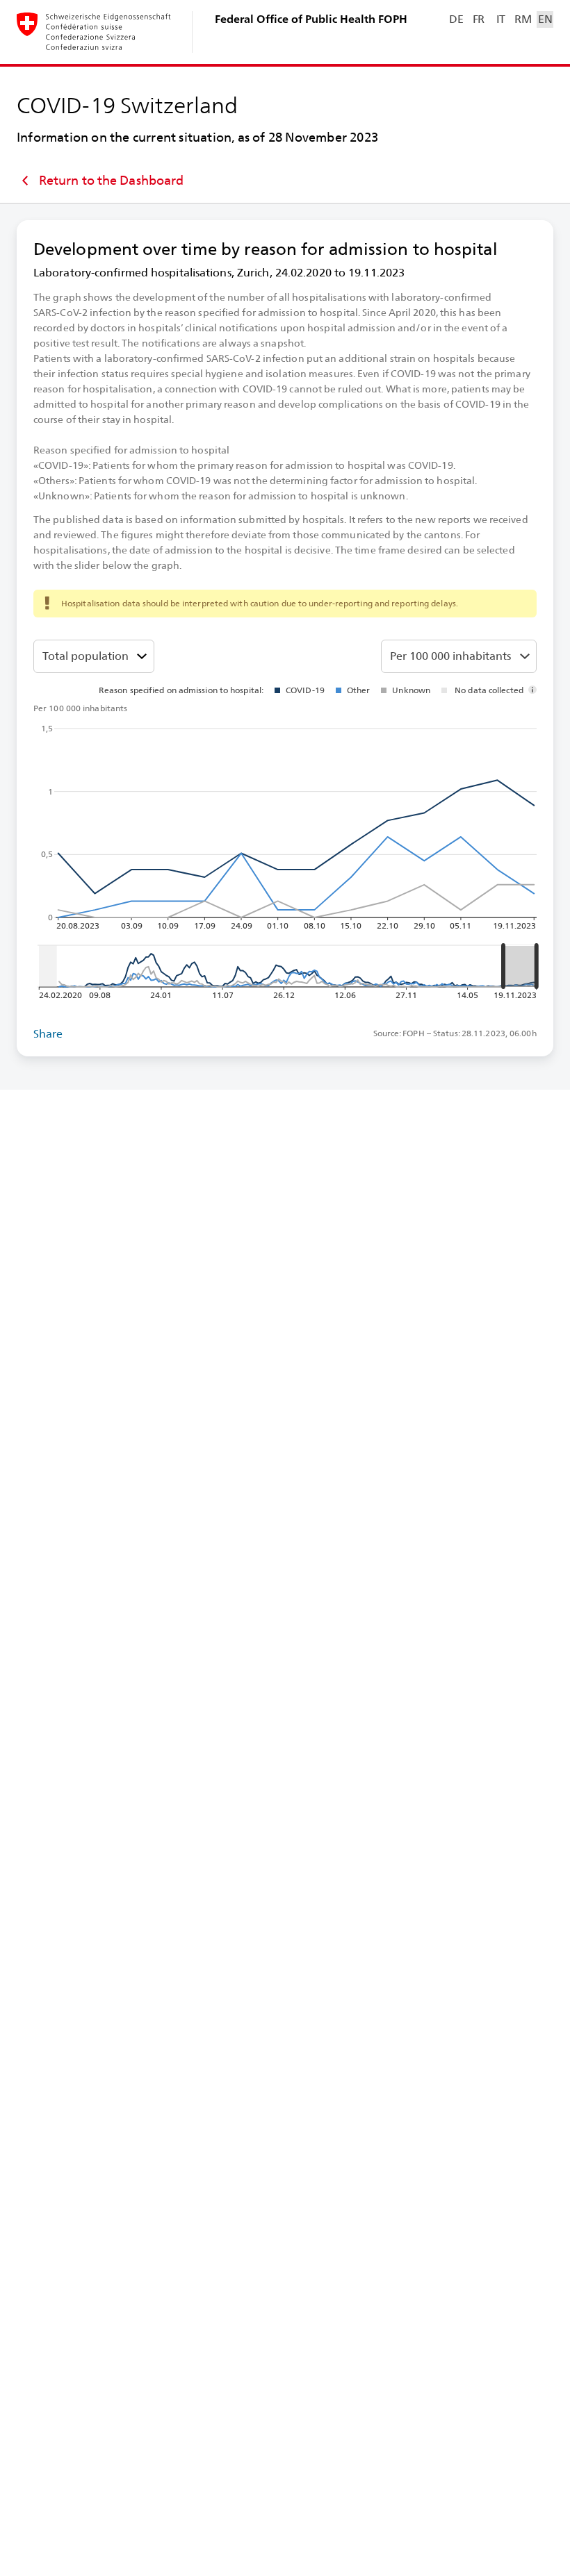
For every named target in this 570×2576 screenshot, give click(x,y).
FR (479, 19)
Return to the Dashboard (111, 180)
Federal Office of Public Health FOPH (311, 19)
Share (48, 1034)
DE (456, 19)
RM (523, 19)
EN (545, 19)
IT (501, 19)
